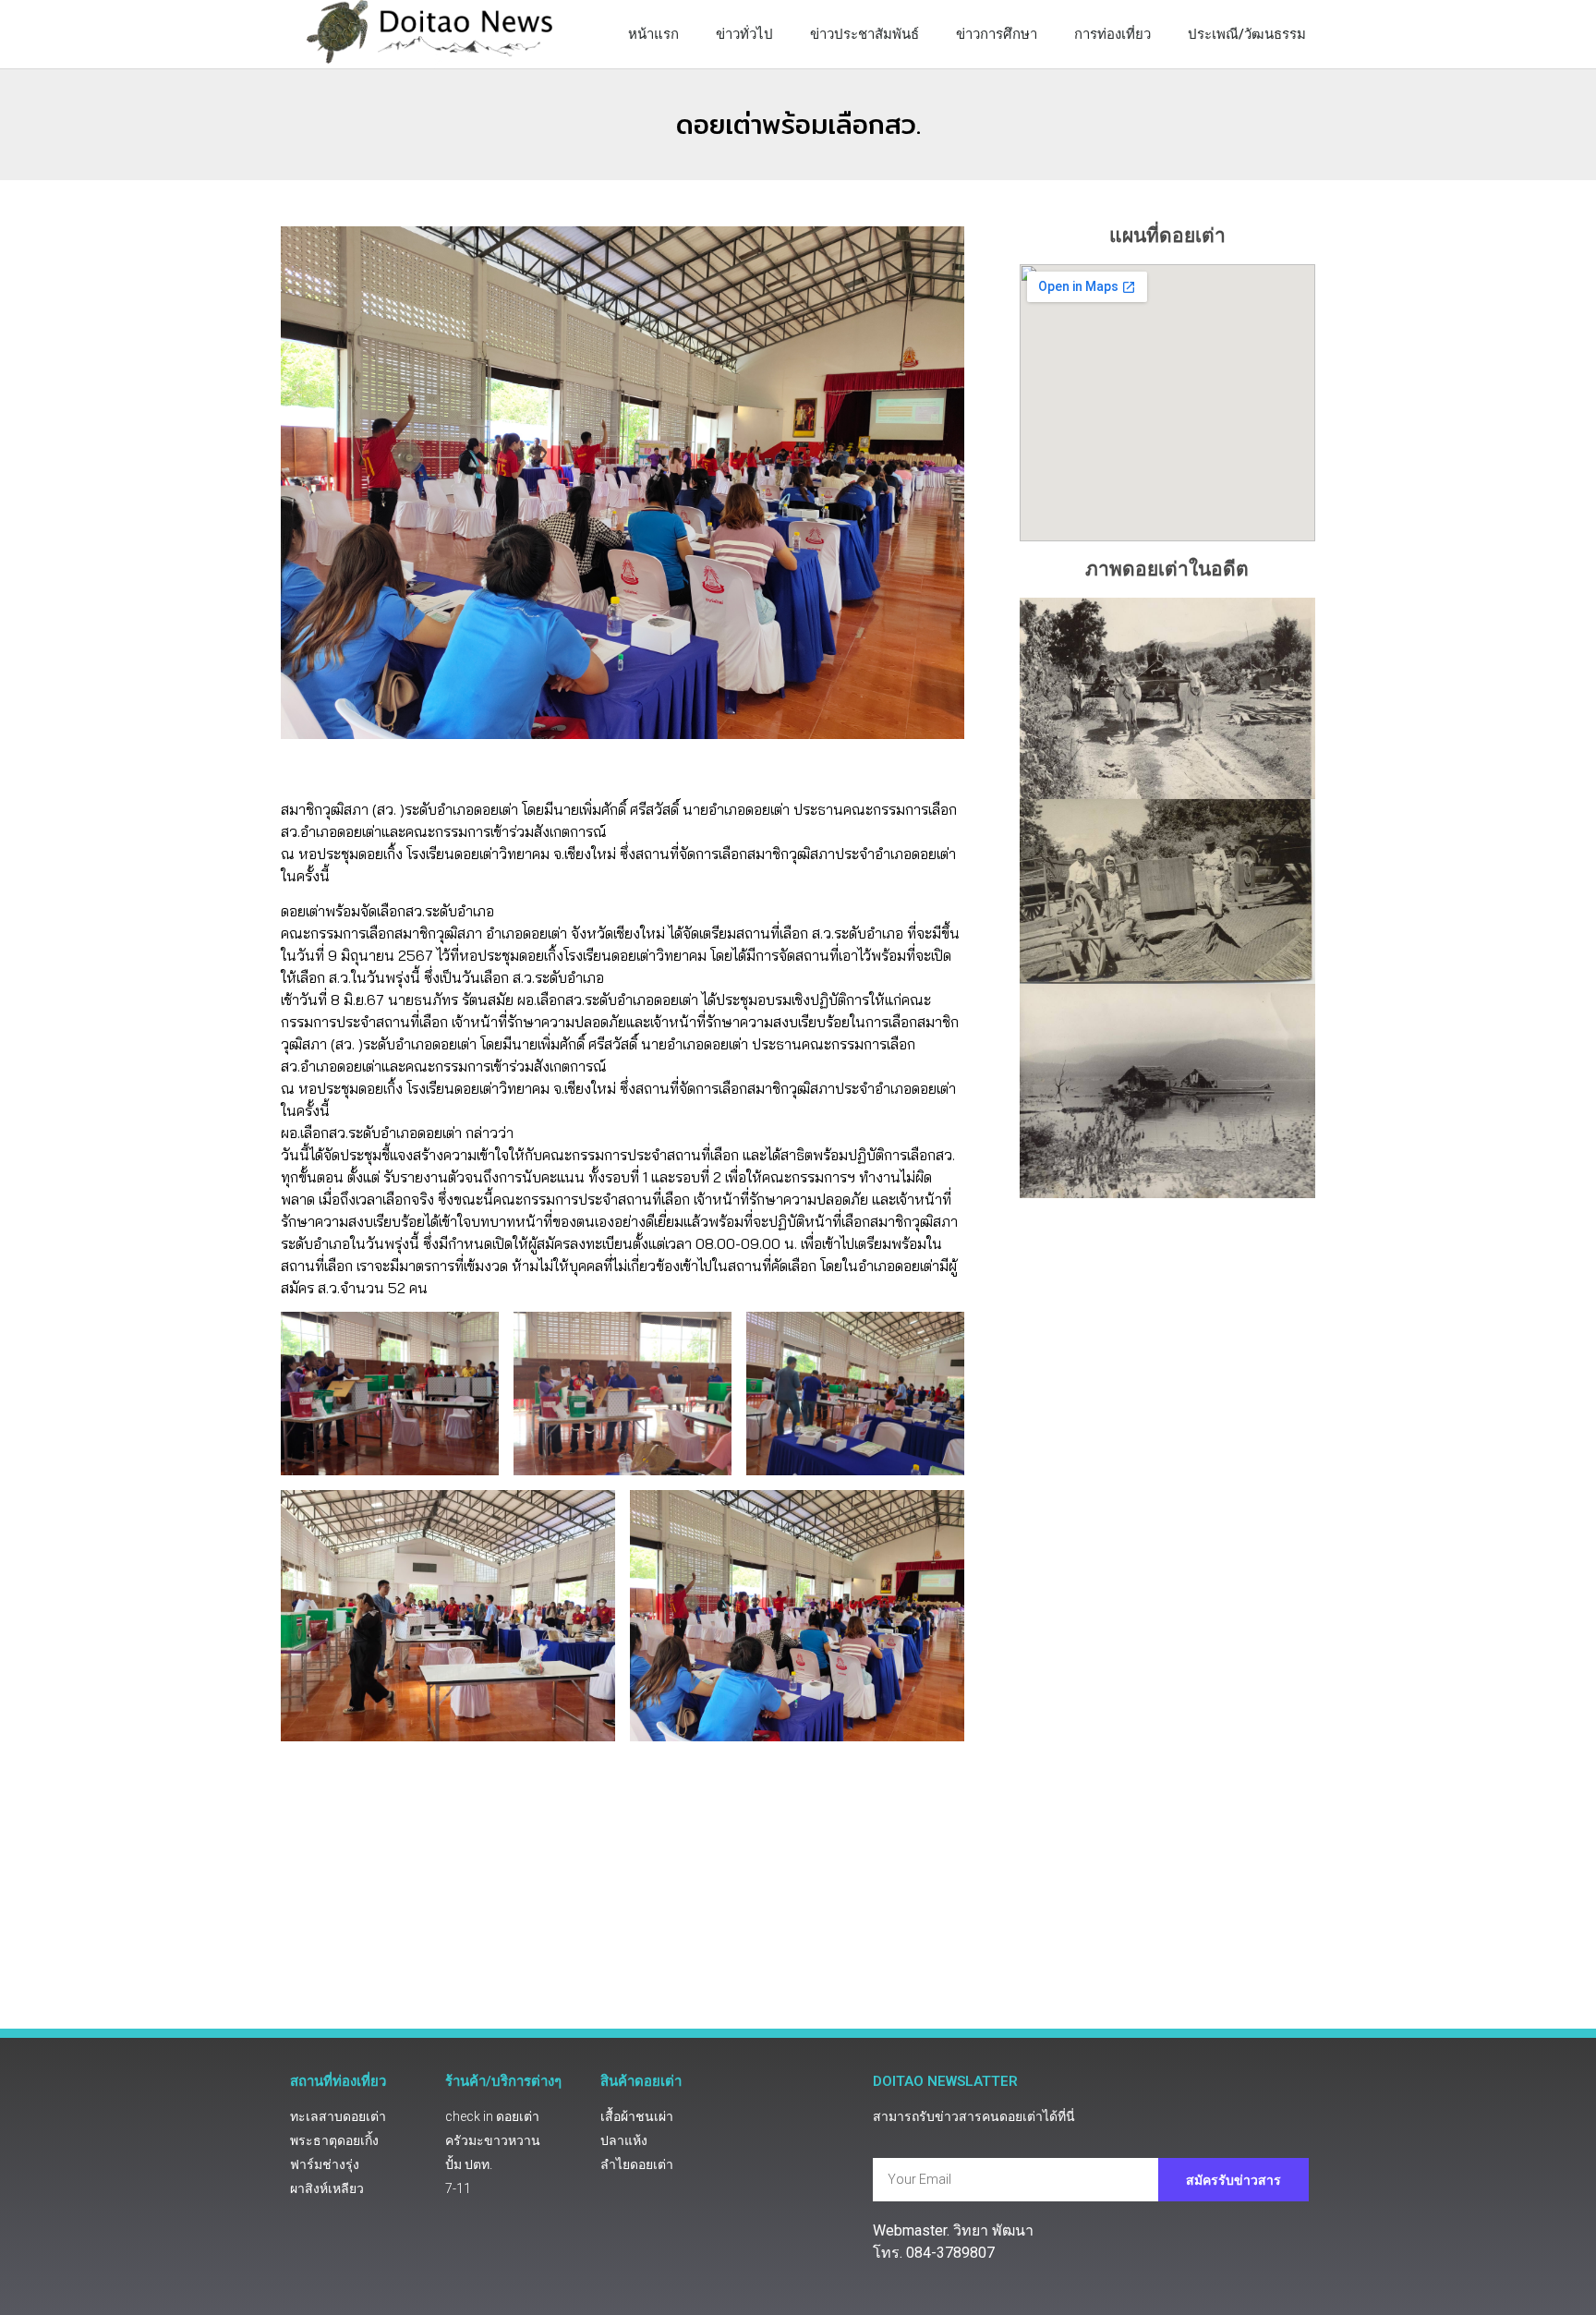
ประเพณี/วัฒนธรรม (1247, 34)
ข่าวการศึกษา (997, 34)
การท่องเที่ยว (1112, 34)
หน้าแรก (653, 34)
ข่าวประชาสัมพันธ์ (864, 34)
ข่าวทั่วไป (744, 34)
